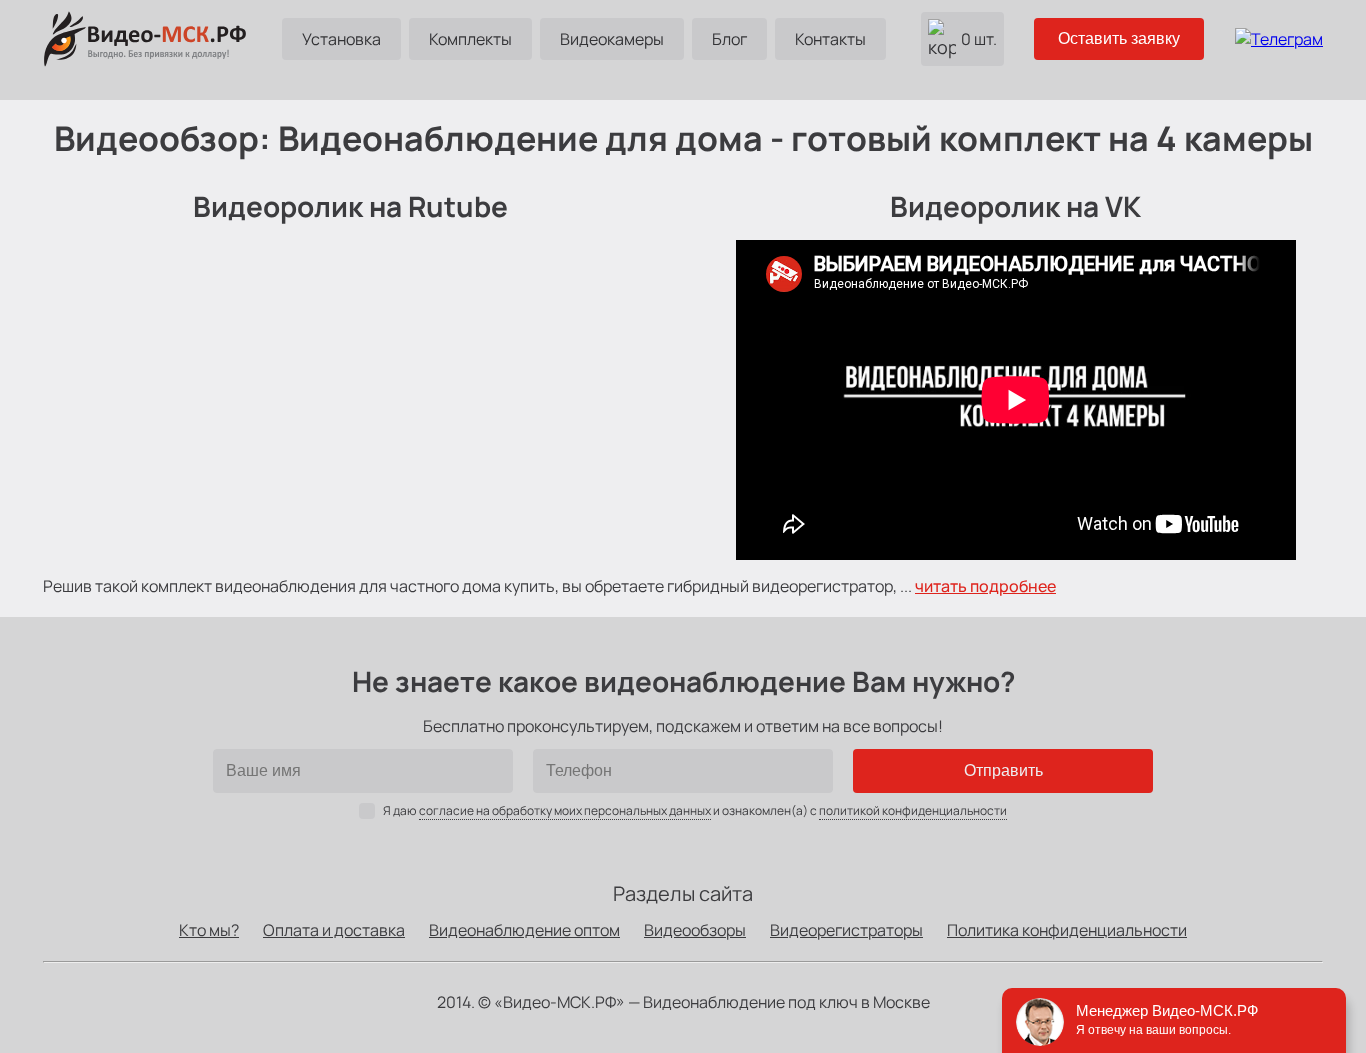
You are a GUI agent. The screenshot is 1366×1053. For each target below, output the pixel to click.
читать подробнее (985, 586)
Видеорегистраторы (846, 930)
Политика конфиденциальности (1067, 930)
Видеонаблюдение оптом (524, 930)
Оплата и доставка (334, 930)
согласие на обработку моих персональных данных (565, 810)
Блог (729, 39)
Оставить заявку (1119, 38)
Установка (341, 39)
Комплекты (470, 39)
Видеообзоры (695, 930)
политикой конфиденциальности (913, 810)
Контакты (830, 39)
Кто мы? (209, 930)
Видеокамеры (612, 39)
